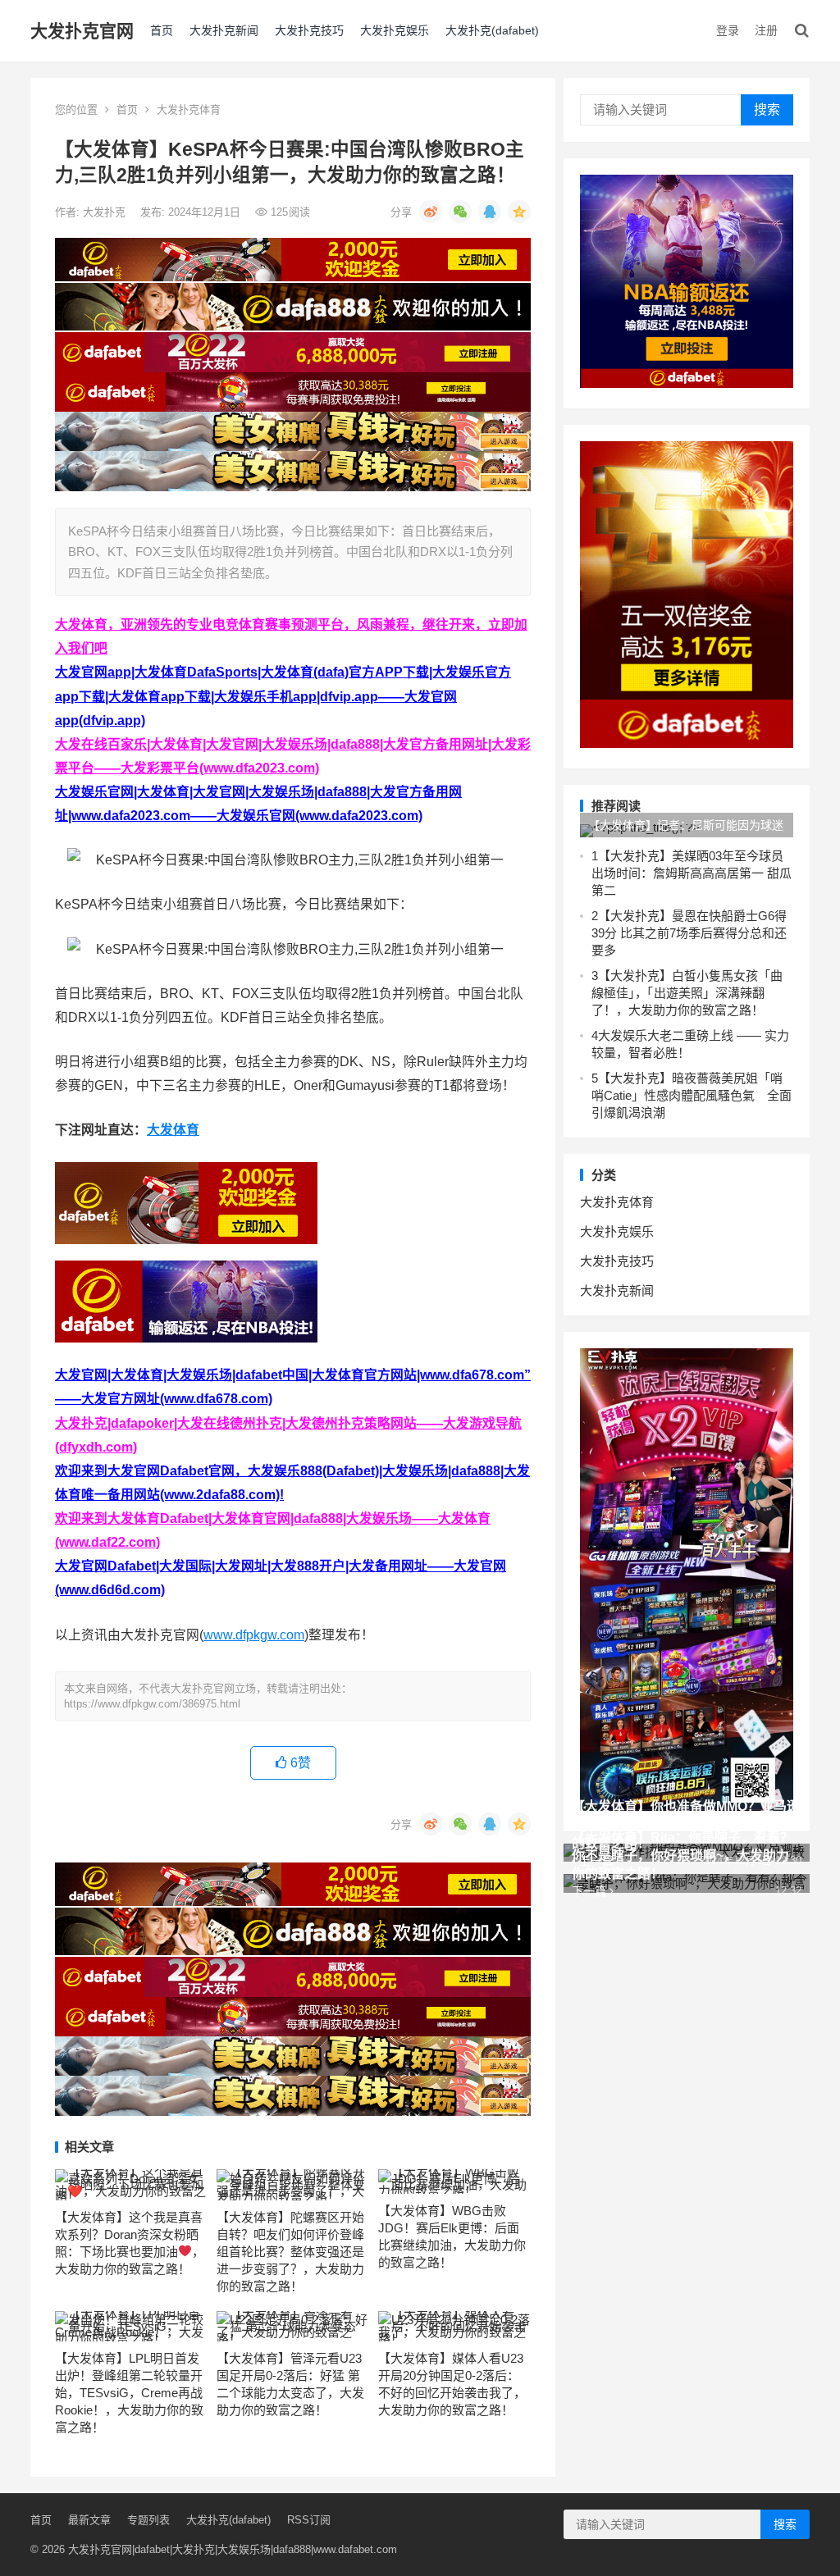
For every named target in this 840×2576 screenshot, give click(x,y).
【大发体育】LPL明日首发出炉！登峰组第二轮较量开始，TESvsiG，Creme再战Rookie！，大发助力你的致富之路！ (129, 2393)
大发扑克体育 (189, 109)
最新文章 (89, 2520)
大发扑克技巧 (309, 30)
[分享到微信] (460, 212)
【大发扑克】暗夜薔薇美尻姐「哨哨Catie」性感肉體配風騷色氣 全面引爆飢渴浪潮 (692, 1095)
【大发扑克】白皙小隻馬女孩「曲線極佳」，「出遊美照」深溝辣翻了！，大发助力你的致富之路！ (687, 993)
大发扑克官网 (82, 31)
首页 (162, 30)
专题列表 (148, 2520)
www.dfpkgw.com (254, 1635)
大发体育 (173, 1130)
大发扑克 (106, 212)
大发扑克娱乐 (395, 30)
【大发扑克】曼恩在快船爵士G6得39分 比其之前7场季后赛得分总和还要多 (689, 933)
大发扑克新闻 (224, 30)
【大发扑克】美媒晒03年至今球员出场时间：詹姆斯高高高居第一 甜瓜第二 (692, 873)
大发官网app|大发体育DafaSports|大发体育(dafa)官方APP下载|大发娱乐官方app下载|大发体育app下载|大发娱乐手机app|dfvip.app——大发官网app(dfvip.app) (283, 696)
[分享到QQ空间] (519, 212)
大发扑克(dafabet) (492, 30)
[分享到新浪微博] (431, 212)
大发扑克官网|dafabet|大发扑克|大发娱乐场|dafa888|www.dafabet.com (233, 2549)
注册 (766, 30)
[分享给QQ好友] (490, 212)
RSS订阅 (309, 2520)
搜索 (767, 109)
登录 (728, 30)
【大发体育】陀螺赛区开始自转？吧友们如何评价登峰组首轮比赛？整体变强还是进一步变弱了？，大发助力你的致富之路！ (290, 2252)
